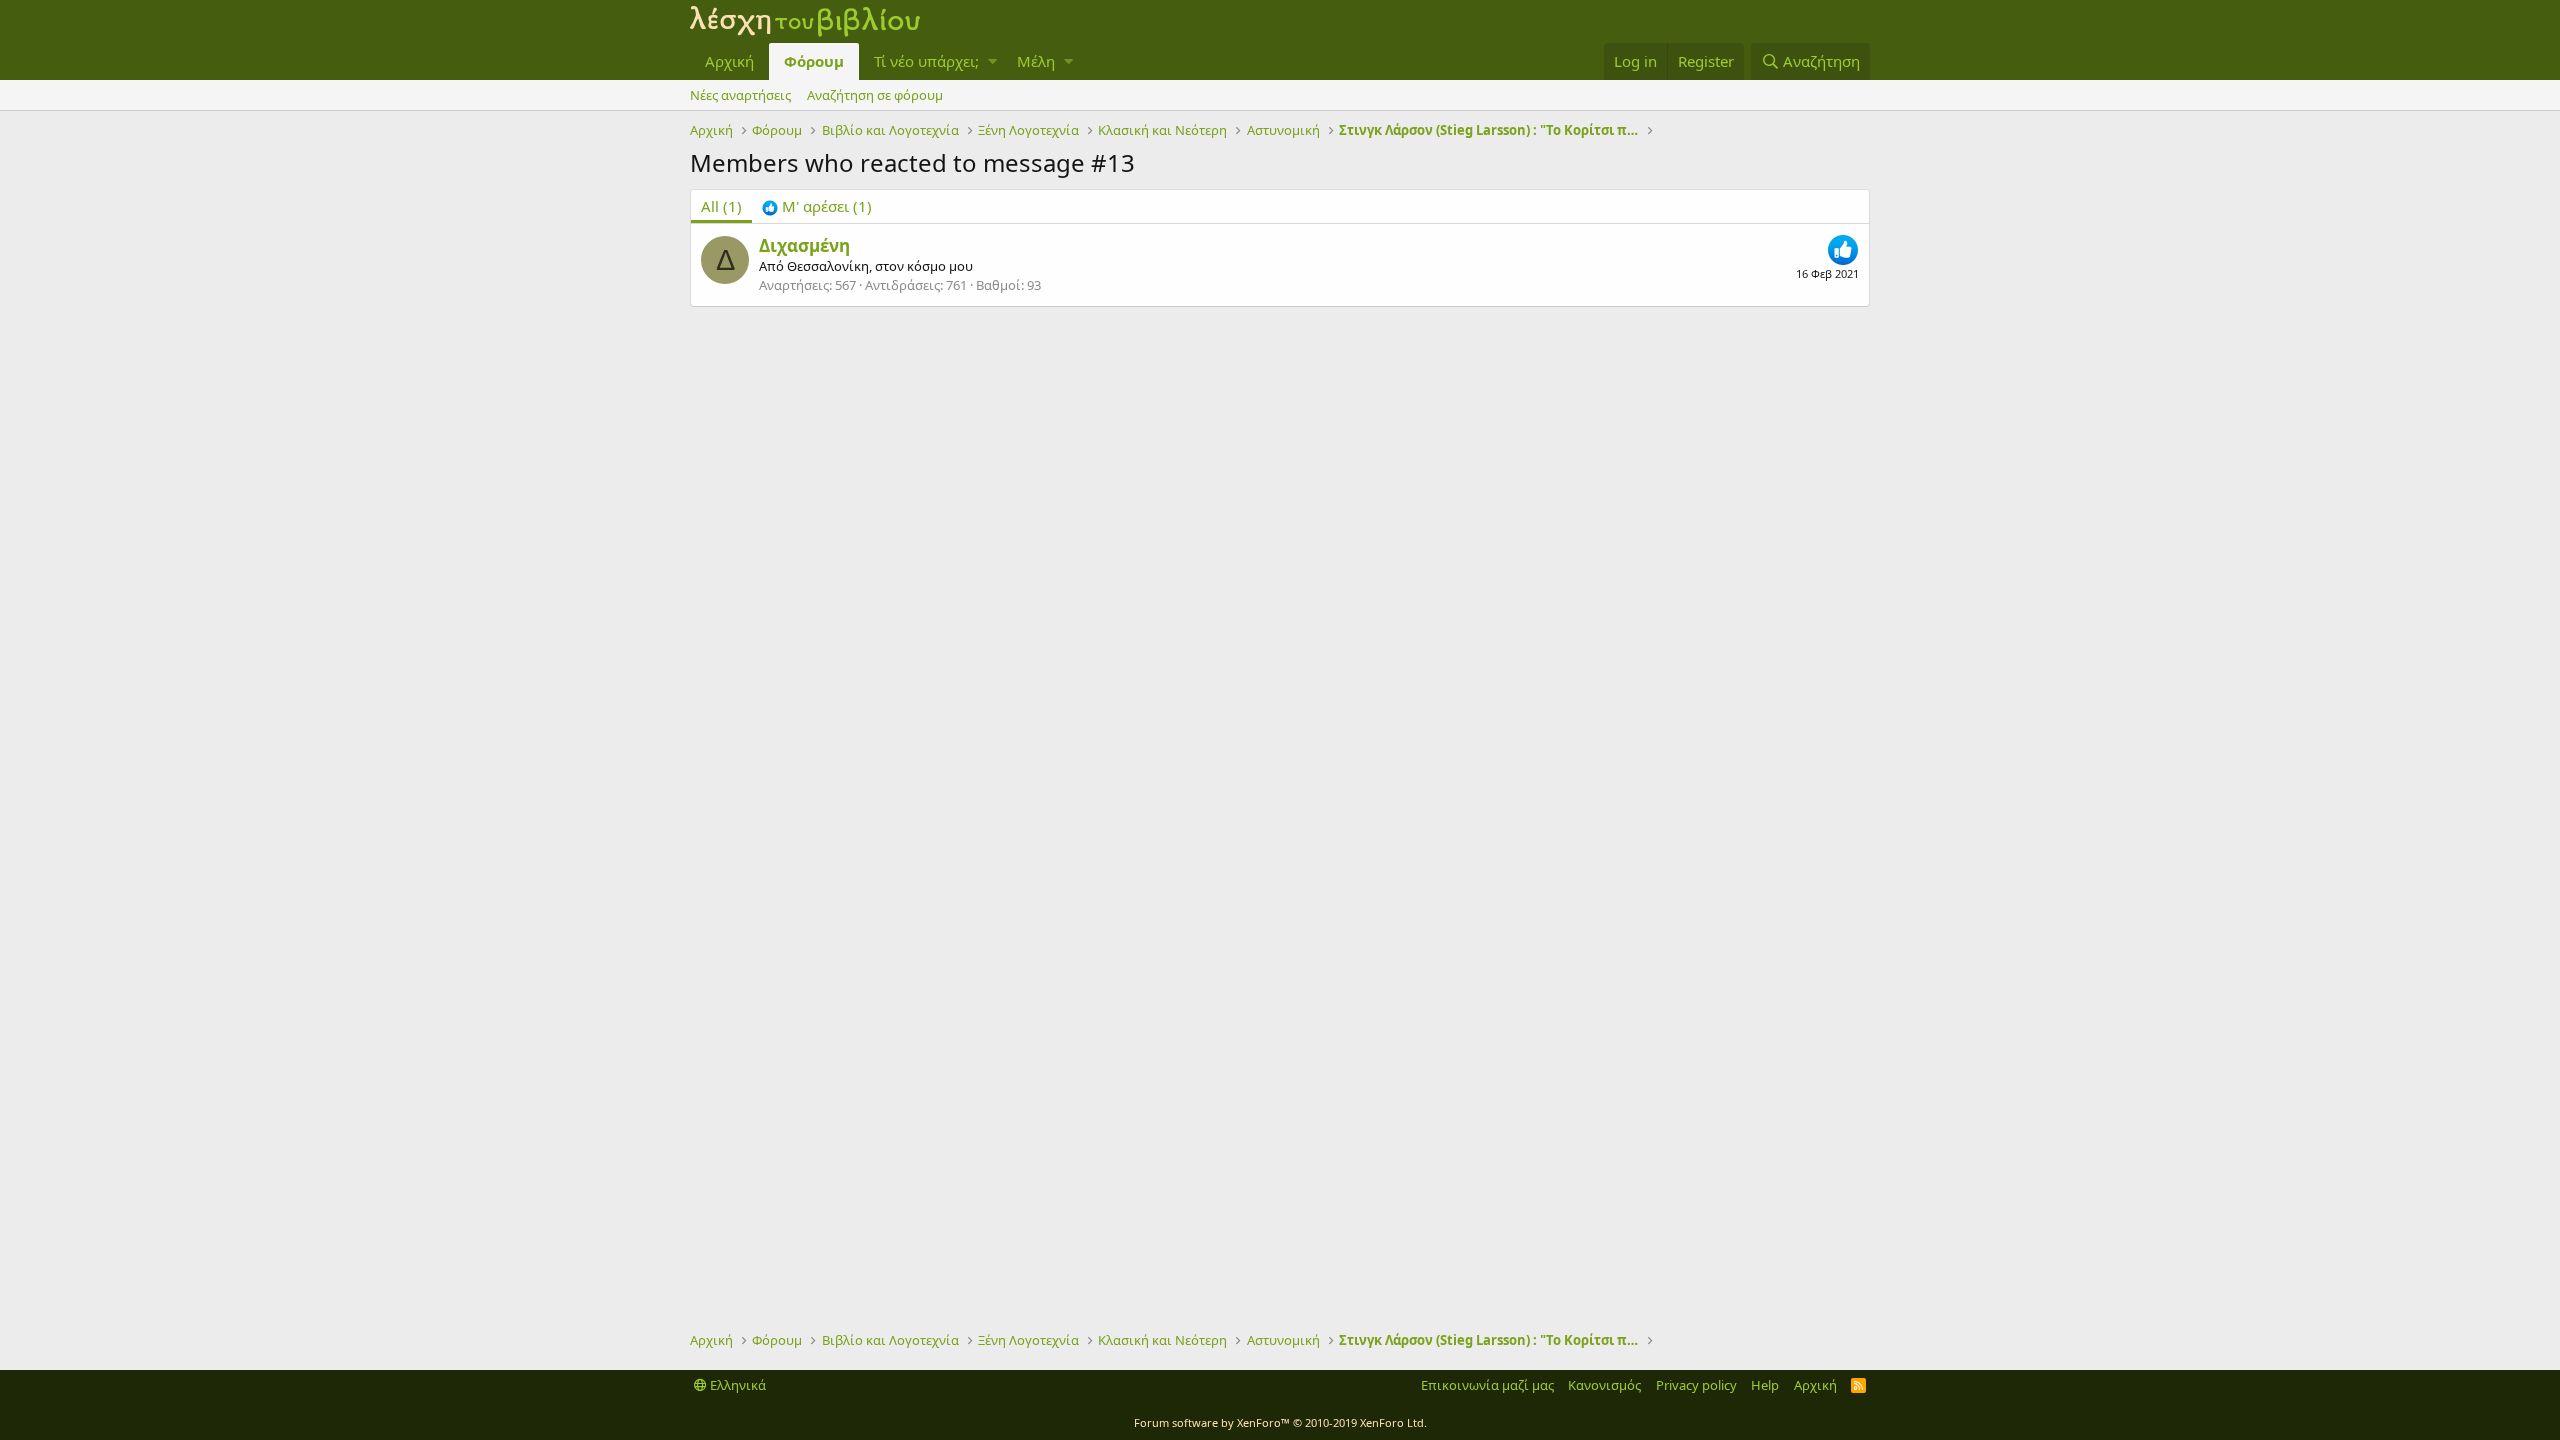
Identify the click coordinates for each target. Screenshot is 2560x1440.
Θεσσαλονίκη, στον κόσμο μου (880, 266)
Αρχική (729, 61)
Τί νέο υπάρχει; (926, 61)
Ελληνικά (736, 1385)
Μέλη (1036, 61)
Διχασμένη (804, 245)
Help (1765, 1385)
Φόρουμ (814, 61)
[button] (992, 61)
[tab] (817, 206)
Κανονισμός (1604, 1385)
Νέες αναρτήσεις (740, 95)
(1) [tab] (721, 206)
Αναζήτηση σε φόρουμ (875, 95)
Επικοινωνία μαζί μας (1487, 1385)
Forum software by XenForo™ (1280, 1422)
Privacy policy (1696, 1385)
